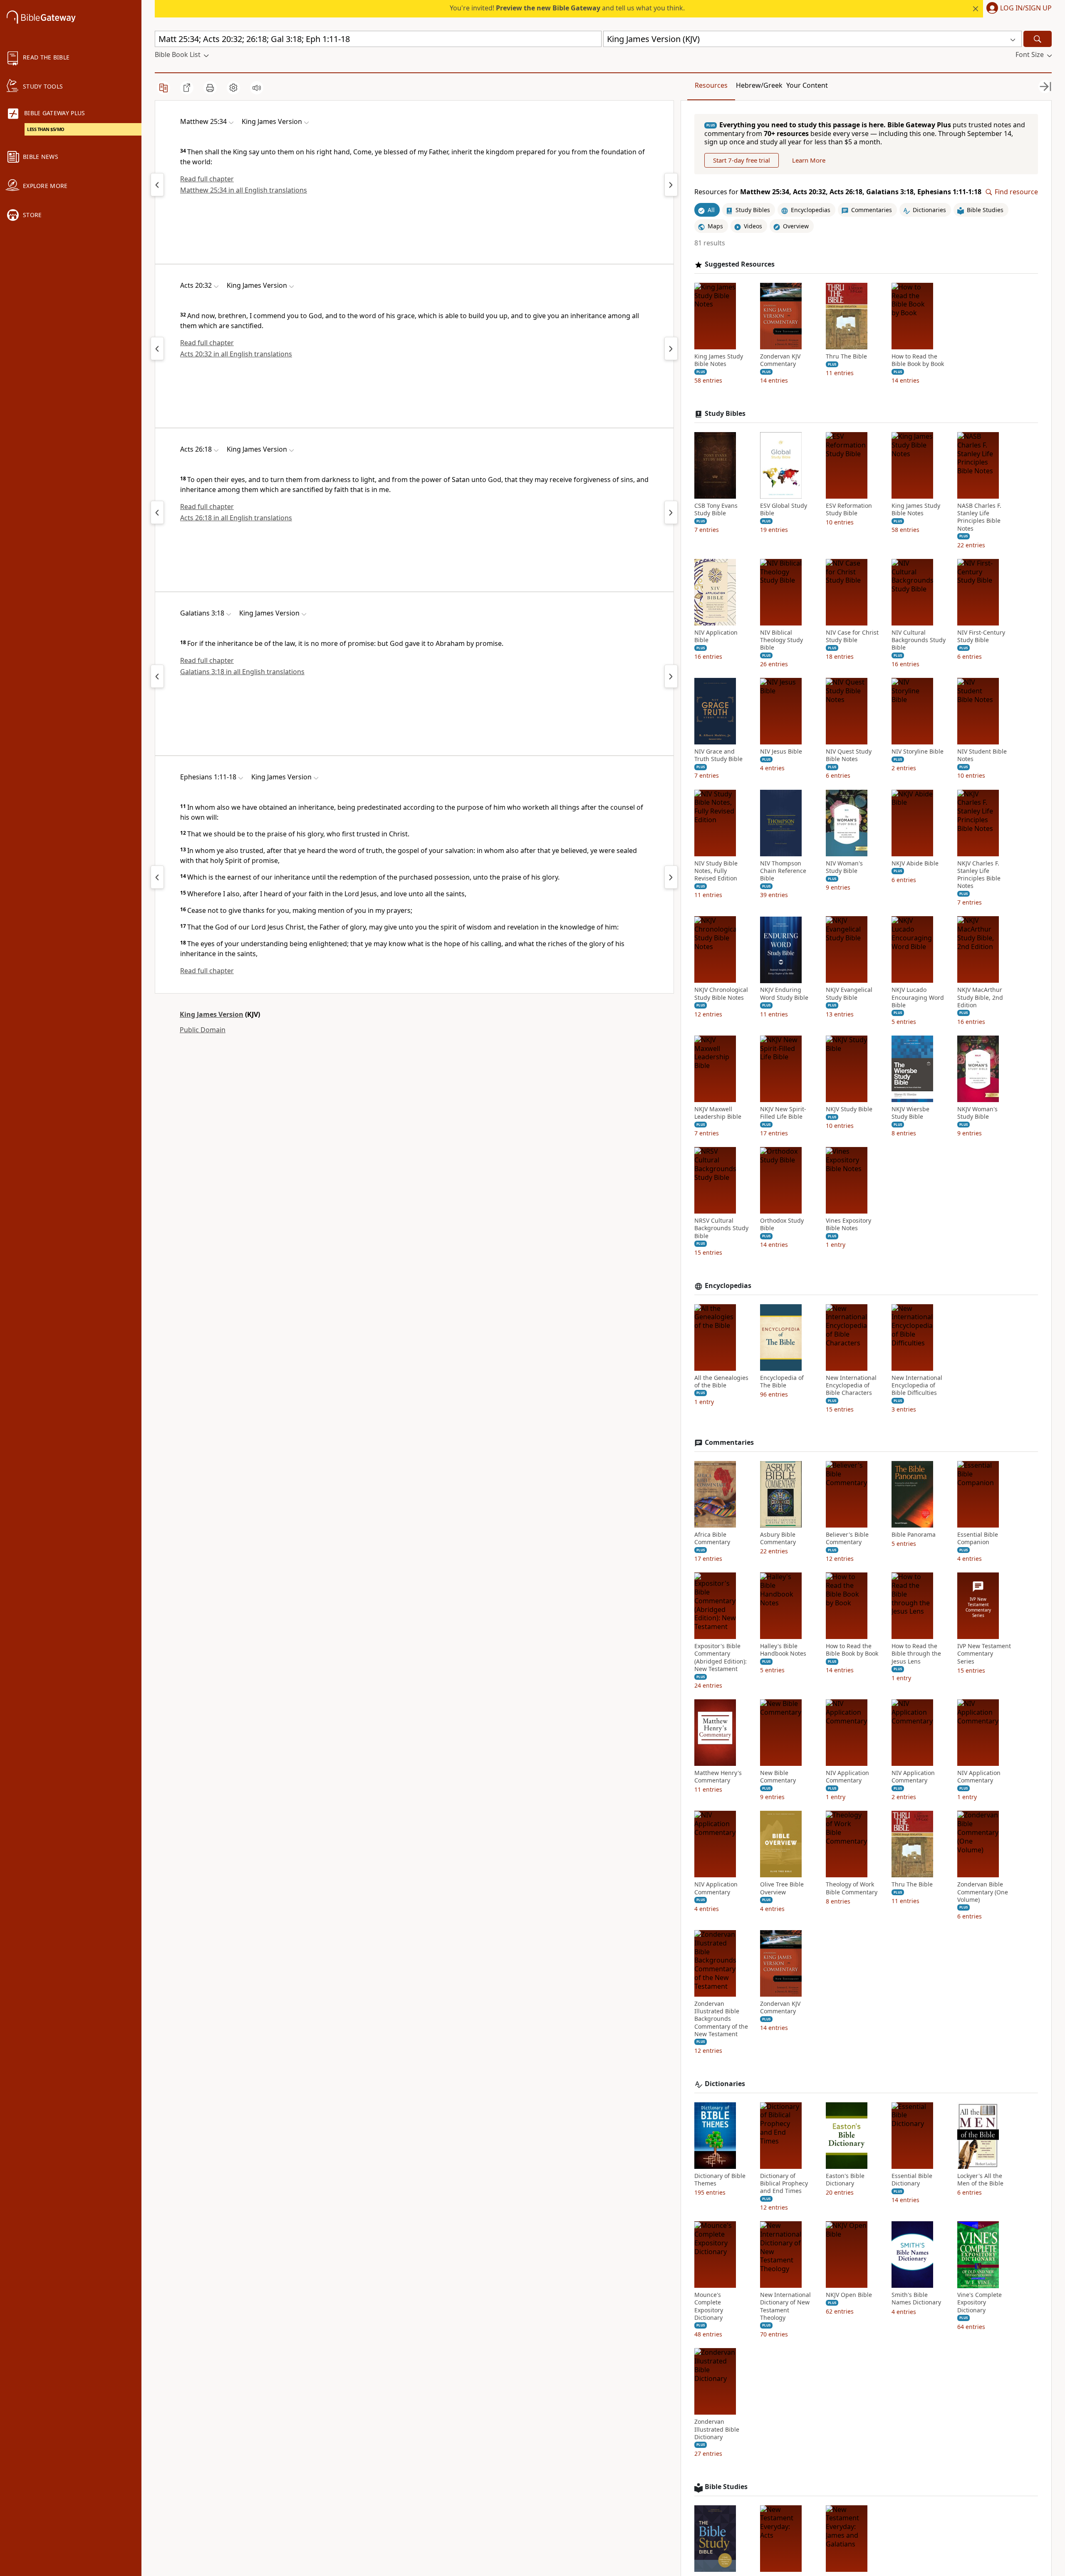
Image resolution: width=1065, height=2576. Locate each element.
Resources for (838, 192)
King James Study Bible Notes (719, 360)
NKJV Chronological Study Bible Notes (721, 994)
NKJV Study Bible (849, 1109)
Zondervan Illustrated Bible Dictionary (717, 2429)
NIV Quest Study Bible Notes (849, 756)
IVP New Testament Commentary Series (984, 1654)
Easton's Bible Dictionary (845, 2180)
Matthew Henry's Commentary (718, 1777)
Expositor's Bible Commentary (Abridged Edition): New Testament (721, 1658)
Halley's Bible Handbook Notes (783, 1650)
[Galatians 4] (671, 676)
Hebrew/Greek (759, 85)
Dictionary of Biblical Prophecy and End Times (784, 2183)
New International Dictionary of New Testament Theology (785, 2307)
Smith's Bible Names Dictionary (916, 2299)
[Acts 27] (671, 512)
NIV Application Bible (716, 636)
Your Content (807, 85)
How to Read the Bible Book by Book (918, 360)
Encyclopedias (728, 1286)
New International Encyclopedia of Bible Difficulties (917, 1385)
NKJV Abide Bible (915, 863)
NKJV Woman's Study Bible (977, 1113)
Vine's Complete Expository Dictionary (980, 2303)
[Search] (1038, 39)
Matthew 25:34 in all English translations (244, 190)
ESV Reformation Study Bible (849, 509)
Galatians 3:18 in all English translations (242, 672)
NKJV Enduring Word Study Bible (784, 994)
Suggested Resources (740, 264)
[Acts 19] (157, 349)
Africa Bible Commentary (712, 1538)
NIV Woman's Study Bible (844, 867)
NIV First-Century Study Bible (981, 636)
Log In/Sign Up (1026, 8)
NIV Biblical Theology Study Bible (781, 640)
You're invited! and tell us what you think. (567, 8)
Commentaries (729, 1443)
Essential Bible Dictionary (912, 2180)
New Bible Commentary (778, 1777)
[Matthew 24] (157, 185)
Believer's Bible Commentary (847, 1538)
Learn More (809, 161)
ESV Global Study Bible (784, 509)
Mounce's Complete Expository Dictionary (709, 2307)
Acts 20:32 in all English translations (236, 354)
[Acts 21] (671, 349)
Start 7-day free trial (742, 161)
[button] (1017, 9)
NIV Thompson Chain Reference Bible (783, 871)
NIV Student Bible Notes (982, 756)
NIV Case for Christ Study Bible (852, 636)
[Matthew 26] (671, 185)
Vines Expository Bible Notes (848, 1225)
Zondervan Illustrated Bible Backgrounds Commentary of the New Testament (721, 2019)
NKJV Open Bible (849, 2295)
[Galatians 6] (157, 877)
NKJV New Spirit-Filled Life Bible (783, 1113)
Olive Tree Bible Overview (782, 1889)
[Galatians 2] (157, 676)
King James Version (212, 1014)
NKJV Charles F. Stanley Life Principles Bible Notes (979, 875)
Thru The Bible (846, 356)
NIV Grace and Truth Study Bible (718, 756)
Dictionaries (725, 2084)
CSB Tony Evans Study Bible (716, 509)
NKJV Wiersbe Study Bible (910, 1113)
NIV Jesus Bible (781, 752)
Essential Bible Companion (978, 1538)
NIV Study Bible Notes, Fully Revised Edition (716, 871)
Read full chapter (207, 179)
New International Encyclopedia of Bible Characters (851, 1385)
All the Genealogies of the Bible (721, 1382)
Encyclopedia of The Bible (782, 1382)
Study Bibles (725, 414)
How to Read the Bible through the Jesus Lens (916, 1654)
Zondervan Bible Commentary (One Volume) (983, 1892)
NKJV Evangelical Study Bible (849, 994)
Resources (711, 85)
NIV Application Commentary (847, 1777)
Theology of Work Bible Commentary (852, 1889)
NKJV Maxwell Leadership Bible (718, 1113)
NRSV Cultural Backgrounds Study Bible (721, 1229)
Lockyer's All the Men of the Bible (980, 2180)
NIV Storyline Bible (918, 752)
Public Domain (203, 1030)
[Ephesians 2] (671, 877)
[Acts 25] (157, 512)
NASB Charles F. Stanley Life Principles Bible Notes (979, 517)
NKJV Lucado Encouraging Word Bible (918, 998)
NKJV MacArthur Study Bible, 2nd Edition (980, 998)
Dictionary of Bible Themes (720, 2180)
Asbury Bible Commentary (778, 1538)
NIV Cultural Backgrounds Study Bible (919, 640)
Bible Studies (726, 2487)
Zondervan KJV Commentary (780, 360)
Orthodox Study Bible (782, 1225)
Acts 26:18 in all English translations (236, 518)
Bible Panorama (914, 1535)
